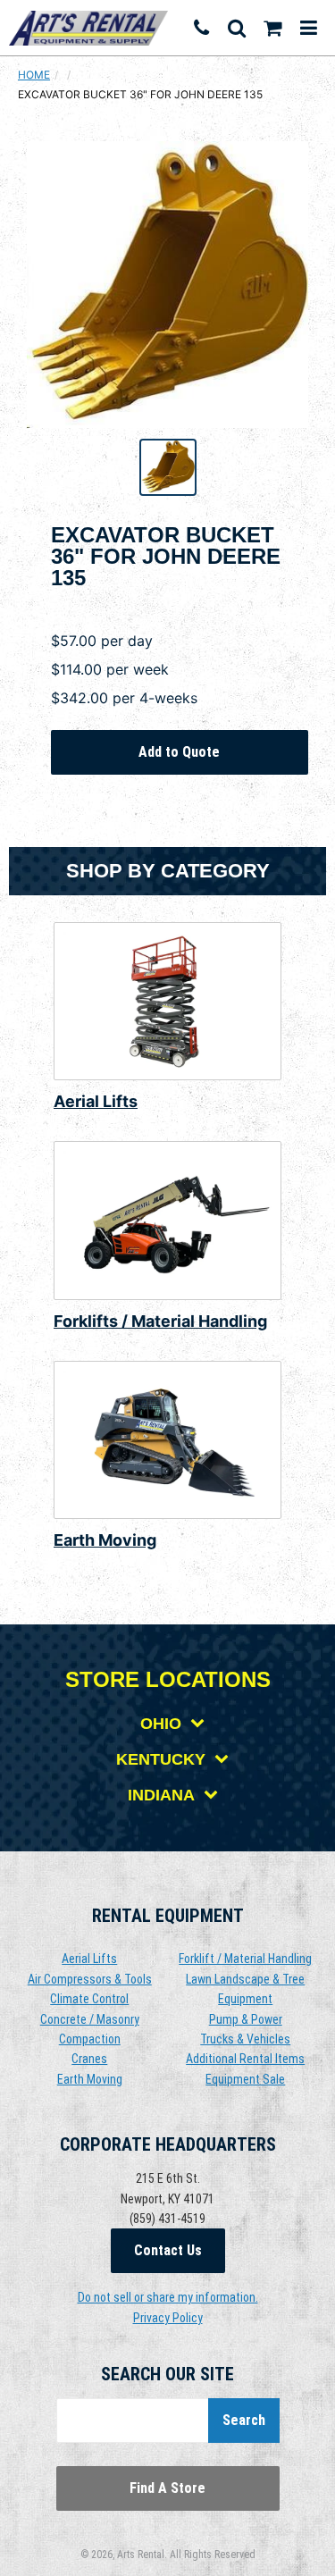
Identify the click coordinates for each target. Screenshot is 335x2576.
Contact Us (168, 2250)
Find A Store (167, 2488)
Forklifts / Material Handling (160, 1321)
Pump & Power (246, 2019)
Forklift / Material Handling (245, 1959)
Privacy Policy (168, 2318)
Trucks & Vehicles (245, 2039)
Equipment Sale (245, 2079)
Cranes (89, 2059)
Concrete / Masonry (90, 2019)
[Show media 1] (168, 467)
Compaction (90, 2039)
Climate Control (89, 1999)
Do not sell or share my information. (168, 2297)
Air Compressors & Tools (90, 1979)
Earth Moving (105, 1540)
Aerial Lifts (96, 1101)
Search (244, 2420)
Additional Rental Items (245, 2059)
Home (34, 75)
